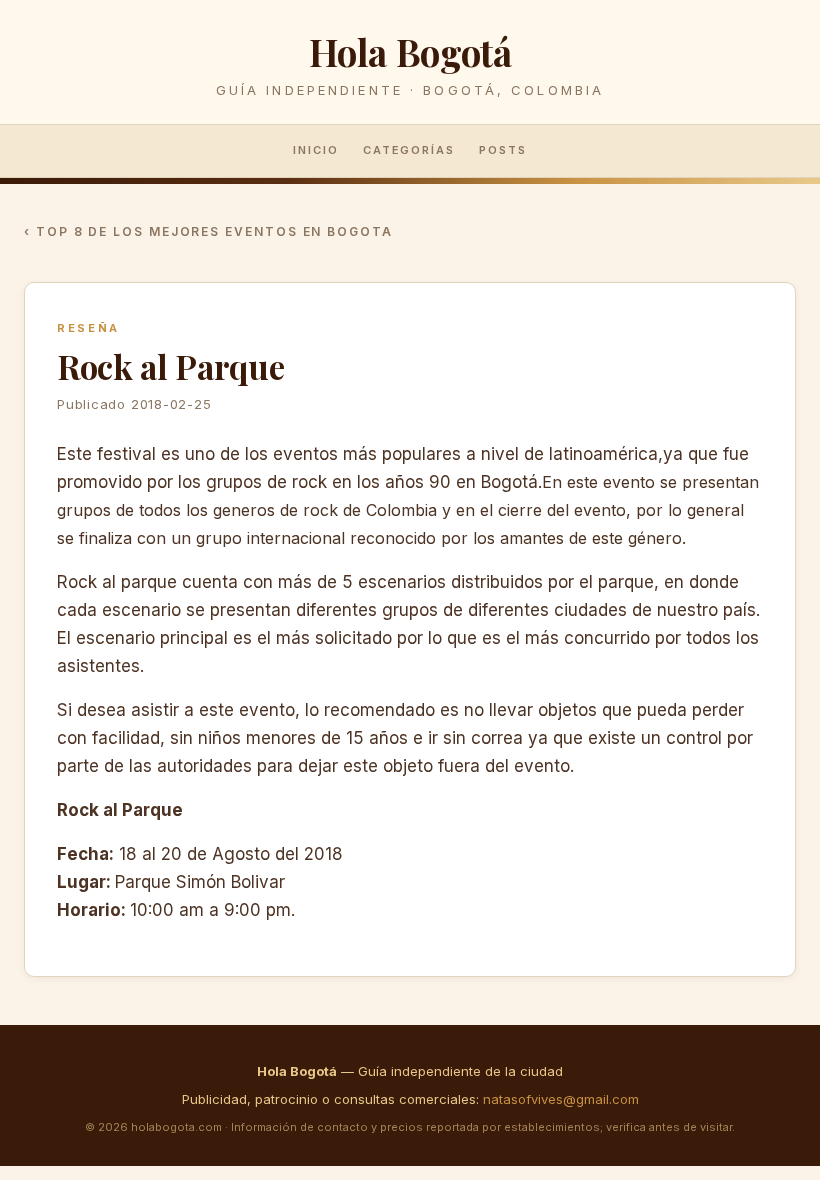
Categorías (409, 150)
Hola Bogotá (410, 51)
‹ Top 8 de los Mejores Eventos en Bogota (208, 231)
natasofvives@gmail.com (561, 1099)
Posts (503, 150)
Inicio (316, 150)
